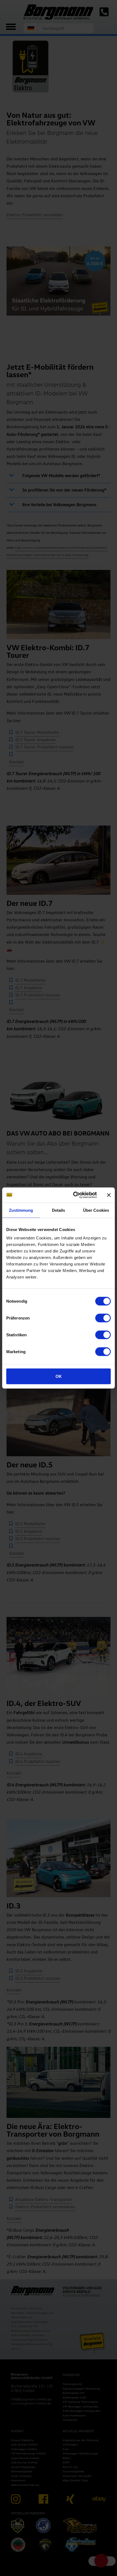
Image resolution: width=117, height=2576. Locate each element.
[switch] (103, 1318)
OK (59, 1376)
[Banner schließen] (109, 1195)
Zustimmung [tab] (21, 1210)
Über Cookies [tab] (96, 1210)
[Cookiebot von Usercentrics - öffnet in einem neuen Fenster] (74, 1195)
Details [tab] (59, 1210)
